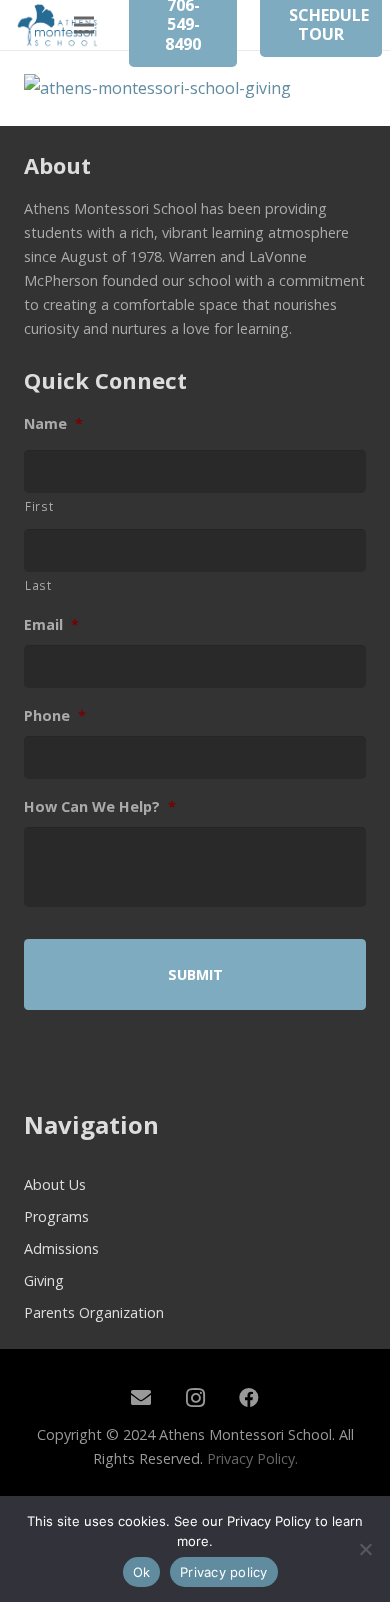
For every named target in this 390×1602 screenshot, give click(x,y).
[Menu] (84, 25)
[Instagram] (195, 1398)
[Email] (141, 1398)
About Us (55, 1184)
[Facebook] (249, 1398)
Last (38, 585)
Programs (56, 1216)
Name (53, 424)
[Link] (58, 25)
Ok (142, 1572)
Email (51, 625)
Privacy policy (224, 1572)
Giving (44, 1280)
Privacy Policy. (252, 1458)
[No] (365, 1549)
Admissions (61, 1248)
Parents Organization (94, 1312)
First (39, 506)
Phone (55, 716)
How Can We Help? (100, 807)
